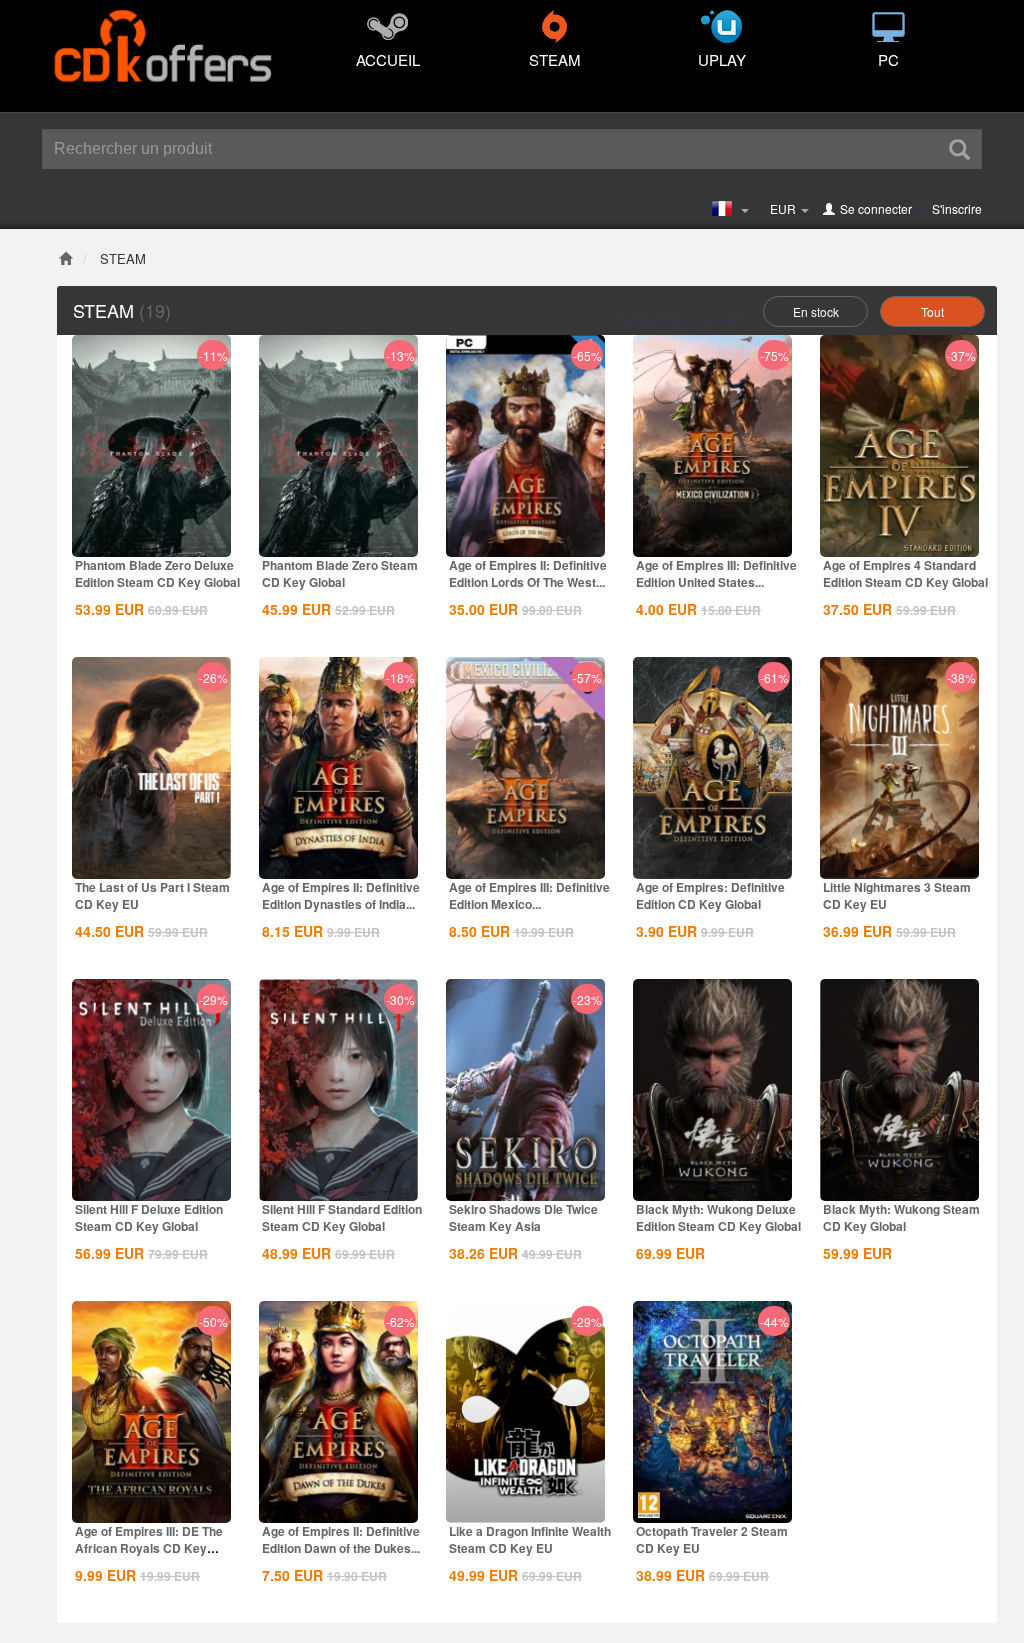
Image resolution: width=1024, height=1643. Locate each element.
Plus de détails (152, 540)
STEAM (555, 59)
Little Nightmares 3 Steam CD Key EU (897, 895)
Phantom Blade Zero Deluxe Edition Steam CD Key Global (157, 573)
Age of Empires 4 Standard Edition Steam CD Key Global (905, 573)
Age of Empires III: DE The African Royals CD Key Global (149, 1548)
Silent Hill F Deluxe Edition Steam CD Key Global (149, 1217)
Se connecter (876, 208)
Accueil (388, 59)
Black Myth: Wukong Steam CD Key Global (901, 1217)
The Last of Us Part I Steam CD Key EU (152, 895)
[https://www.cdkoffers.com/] (162, 36)
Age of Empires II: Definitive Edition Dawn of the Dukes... (341, 1539)
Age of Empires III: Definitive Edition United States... (716, 573)
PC (888, 59)
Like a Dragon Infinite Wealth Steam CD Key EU (530, 1539)
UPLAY (722, 59)
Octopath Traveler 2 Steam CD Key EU (712, 1539)
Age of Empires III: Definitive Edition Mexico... (529, 895)
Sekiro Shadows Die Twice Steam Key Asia (523, 1217)
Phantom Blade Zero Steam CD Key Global (340, 573)
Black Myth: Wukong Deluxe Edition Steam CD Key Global (718, 1217)
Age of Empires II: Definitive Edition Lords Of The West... (528, 573)
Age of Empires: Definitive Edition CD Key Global (710, 895)
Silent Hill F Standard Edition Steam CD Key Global (342, 1217)
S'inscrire (957, 208)
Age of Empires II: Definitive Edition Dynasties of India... (341, 895)
